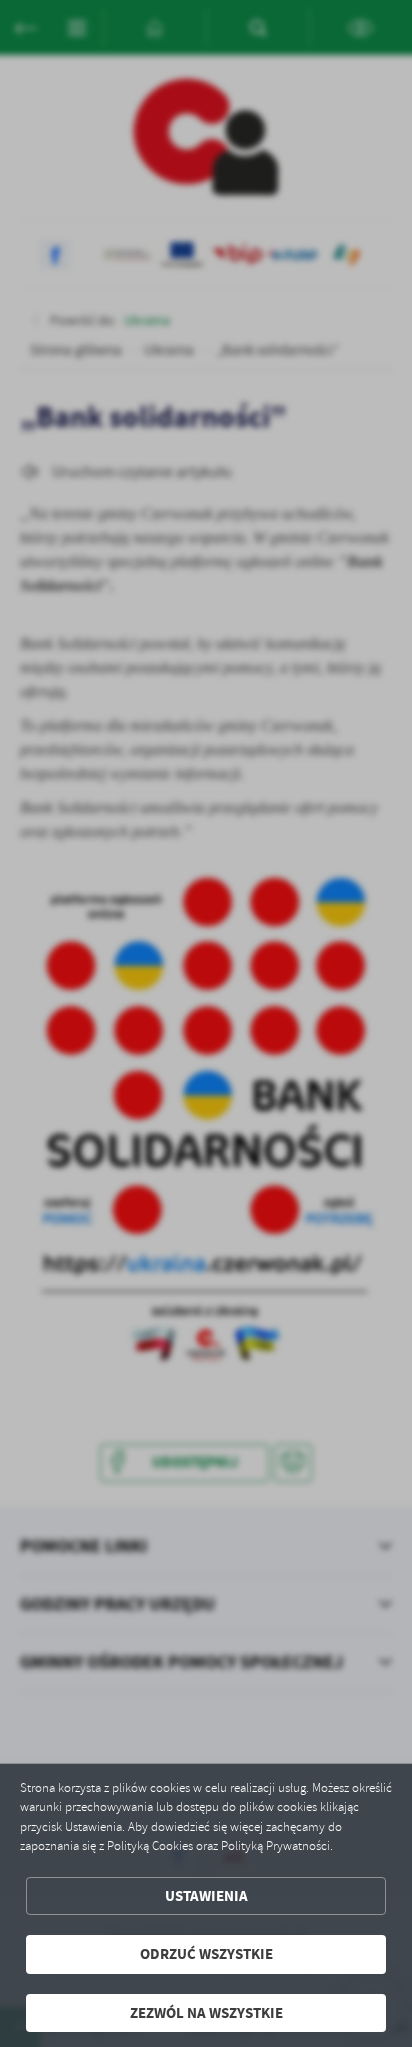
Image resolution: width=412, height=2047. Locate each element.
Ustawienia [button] (206, 1896)
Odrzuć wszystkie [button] (206, 1954)
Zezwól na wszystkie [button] (206, 2013)
